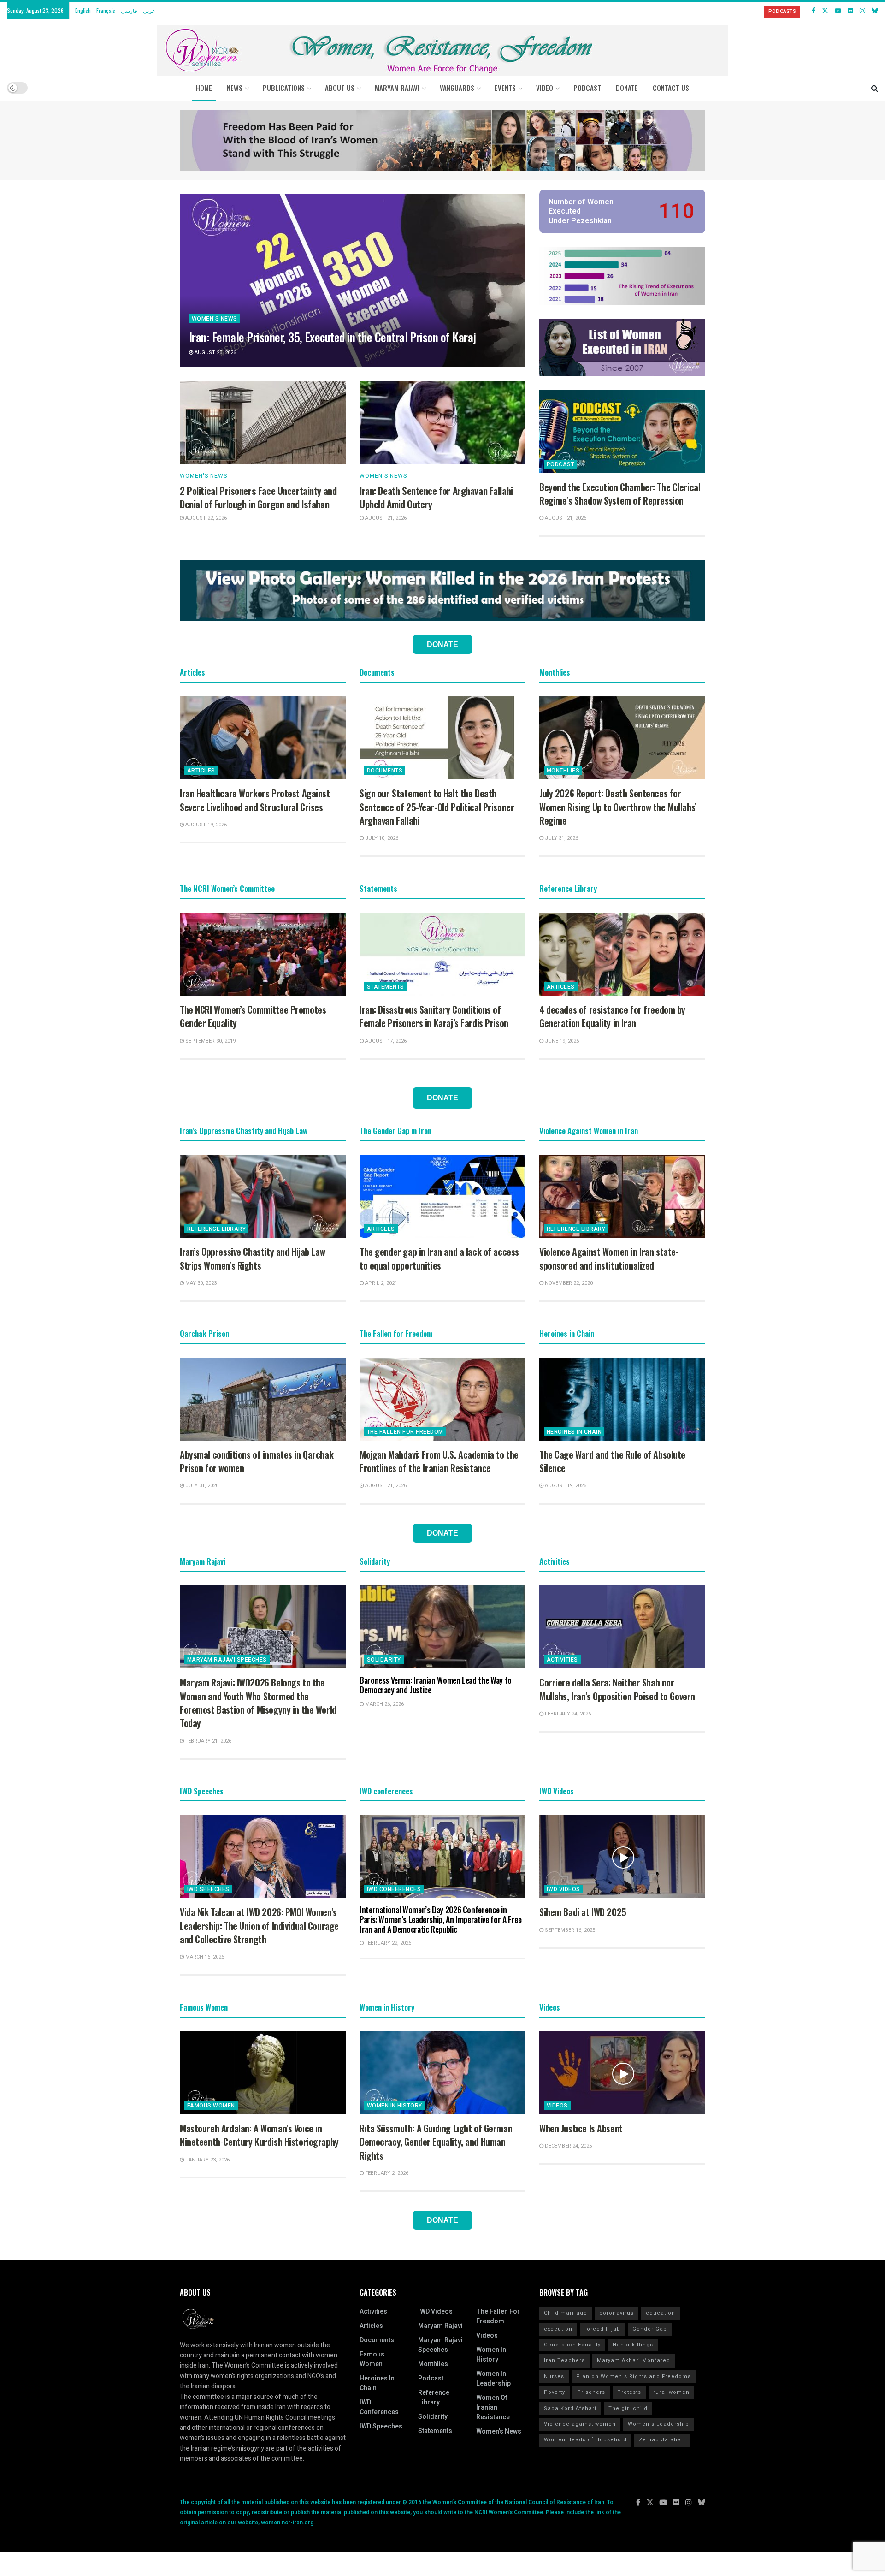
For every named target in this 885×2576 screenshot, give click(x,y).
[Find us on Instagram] (862, 11)
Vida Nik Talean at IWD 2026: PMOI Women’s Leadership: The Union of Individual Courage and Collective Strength (259, 1926)
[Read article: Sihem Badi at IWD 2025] (622, 1857)
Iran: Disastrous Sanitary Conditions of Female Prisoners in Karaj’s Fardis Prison (434, 1016)
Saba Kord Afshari (570, 2408)
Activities (562, 1660)
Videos (557, 2106)
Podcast (560, 464)
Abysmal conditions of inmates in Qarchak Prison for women (257, 1461)
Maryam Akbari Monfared (634, 2360)
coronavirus (617, 2313)
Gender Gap (650, 2329)
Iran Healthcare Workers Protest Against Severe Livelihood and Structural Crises (255, 800)
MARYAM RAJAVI (397, 88)
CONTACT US (671, 88)
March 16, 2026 (204, 1957)
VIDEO (545, 88)
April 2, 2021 (381, 1283)
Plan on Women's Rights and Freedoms (634, 2377)
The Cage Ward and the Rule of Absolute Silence (612, 1461)
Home (204, 88)
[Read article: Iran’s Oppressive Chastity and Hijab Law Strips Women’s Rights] (263, 1196)
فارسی (129, 10)
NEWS (235, 88)
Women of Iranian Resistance (493, 2407)
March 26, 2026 (384, 1704)
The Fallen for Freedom (405, 1432)
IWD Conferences (394, 1889)
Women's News (215, 319)
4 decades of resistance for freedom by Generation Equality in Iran (612, 1016)
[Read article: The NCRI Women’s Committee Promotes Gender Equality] (263, 954)
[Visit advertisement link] (442, 141)
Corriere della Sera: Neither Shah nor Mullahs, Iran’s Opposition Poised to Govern (617, 1689)
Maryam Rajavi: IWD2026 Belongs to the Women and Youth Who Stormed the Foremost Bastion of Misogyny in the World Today (258, 1703)
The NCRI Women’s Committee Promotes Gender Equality (253, 1016)
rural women (671, 2392)
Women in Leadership (493, 2379)
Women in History (395, 2106)
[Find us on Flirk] (850, 11)
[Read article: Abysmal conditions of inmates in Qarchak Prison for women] (263, 1399)
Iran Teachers (564, 2360)
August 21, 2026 (385, 518)
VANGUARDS (457, 88)
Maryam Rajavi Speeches (227, 1660)
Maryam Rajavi (440, 2326)
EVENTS (505, 88)
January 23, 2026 (207, 2160)
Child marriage (566, 2313)
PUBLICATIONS (284, 88)
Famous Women (211, 2106)
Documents (385, 771)
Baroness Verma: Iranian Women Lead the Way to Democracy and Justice (436, 1685)
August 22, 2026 (205, 518)
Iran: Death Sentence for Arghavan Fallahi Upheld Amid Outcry (436, 497)
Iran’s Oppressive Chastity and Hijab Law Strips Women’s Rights (252, 1258)
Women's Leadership (658, 2424)
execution (558, 2329)
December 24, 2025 (568, 2146)
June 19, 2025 (561, 1041)
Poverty (555, 2392)
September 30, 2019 (210, 1041)
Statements (386, 987)
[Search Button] (875, 88)
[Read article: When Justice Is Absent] (622, 2073)
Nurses (554, 2377)
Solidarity (384, 1660)
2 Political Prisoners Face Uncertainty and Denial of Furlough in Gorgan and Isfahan (258, 497)
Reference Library (216, 1229)
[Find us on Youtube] (838, 11)
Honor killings (633, 2345)
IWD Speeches (208, 1889)
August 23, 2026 (215, 353)
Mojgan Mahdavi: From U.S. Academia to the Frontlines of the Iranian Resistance (439, 1461)
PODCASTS (782, 11)
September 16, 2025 (569, 1930)
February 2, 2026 (386, 2173)
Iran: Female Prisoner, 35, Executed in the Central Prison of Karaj (333, 337)
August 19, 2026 (205, 825)
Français (106, 10)
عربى (149, 10)
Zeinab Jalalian (662, 2440)
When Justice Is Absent (581, 2128)
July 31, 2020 (201, 1486)
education (661, 2313)
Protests (629, 2392)
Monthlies (563, 771)
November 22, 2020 (568, 1283)
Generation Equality (572, 2345)
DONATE (627, 88)
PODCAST (587, 88)
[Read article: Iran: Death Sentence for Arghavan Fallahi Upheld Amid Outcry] (442, 422)
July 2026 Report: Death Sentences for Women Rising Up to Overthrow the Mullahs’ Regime (618, 807)
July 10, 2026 (381, 838)
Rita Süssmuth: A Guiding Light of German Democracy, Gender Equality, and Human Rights (436, 2142)
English (83, 10)
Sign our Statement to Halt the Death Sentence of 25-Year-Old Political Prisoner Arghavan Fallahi (437, 807)
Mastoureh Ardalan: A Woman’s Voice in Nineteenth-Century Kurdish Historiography (259, 2135)
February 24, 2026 (567, 1714)
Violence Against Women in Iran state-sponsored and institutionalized (609, 1258)
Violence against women (580, 2424)
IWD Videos (563, 1889)
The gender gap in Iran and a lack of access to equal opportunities (439, 1258)
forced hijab (602, 2329)
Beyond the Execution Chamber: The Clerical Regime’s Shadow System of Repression (620, 494)
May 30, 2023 (200, 1283)
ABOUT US (340, 88)
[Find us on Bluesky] (875, 11)
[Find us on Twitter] (825, 11)
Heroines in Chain (574, 1432)
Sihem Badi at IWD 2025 (583, 1912)
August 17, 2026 (385, 1041)
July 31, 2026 (561, 838)
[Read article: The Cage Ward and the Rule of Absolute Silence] (622, 1399)
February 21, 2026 (208, 1741)
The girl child (628, 2408)
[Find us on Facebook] (814, 11)
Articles (201, 771)
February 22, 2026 (387, 1943)
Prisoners (591, 2392)
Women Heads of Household (585, 2440)
